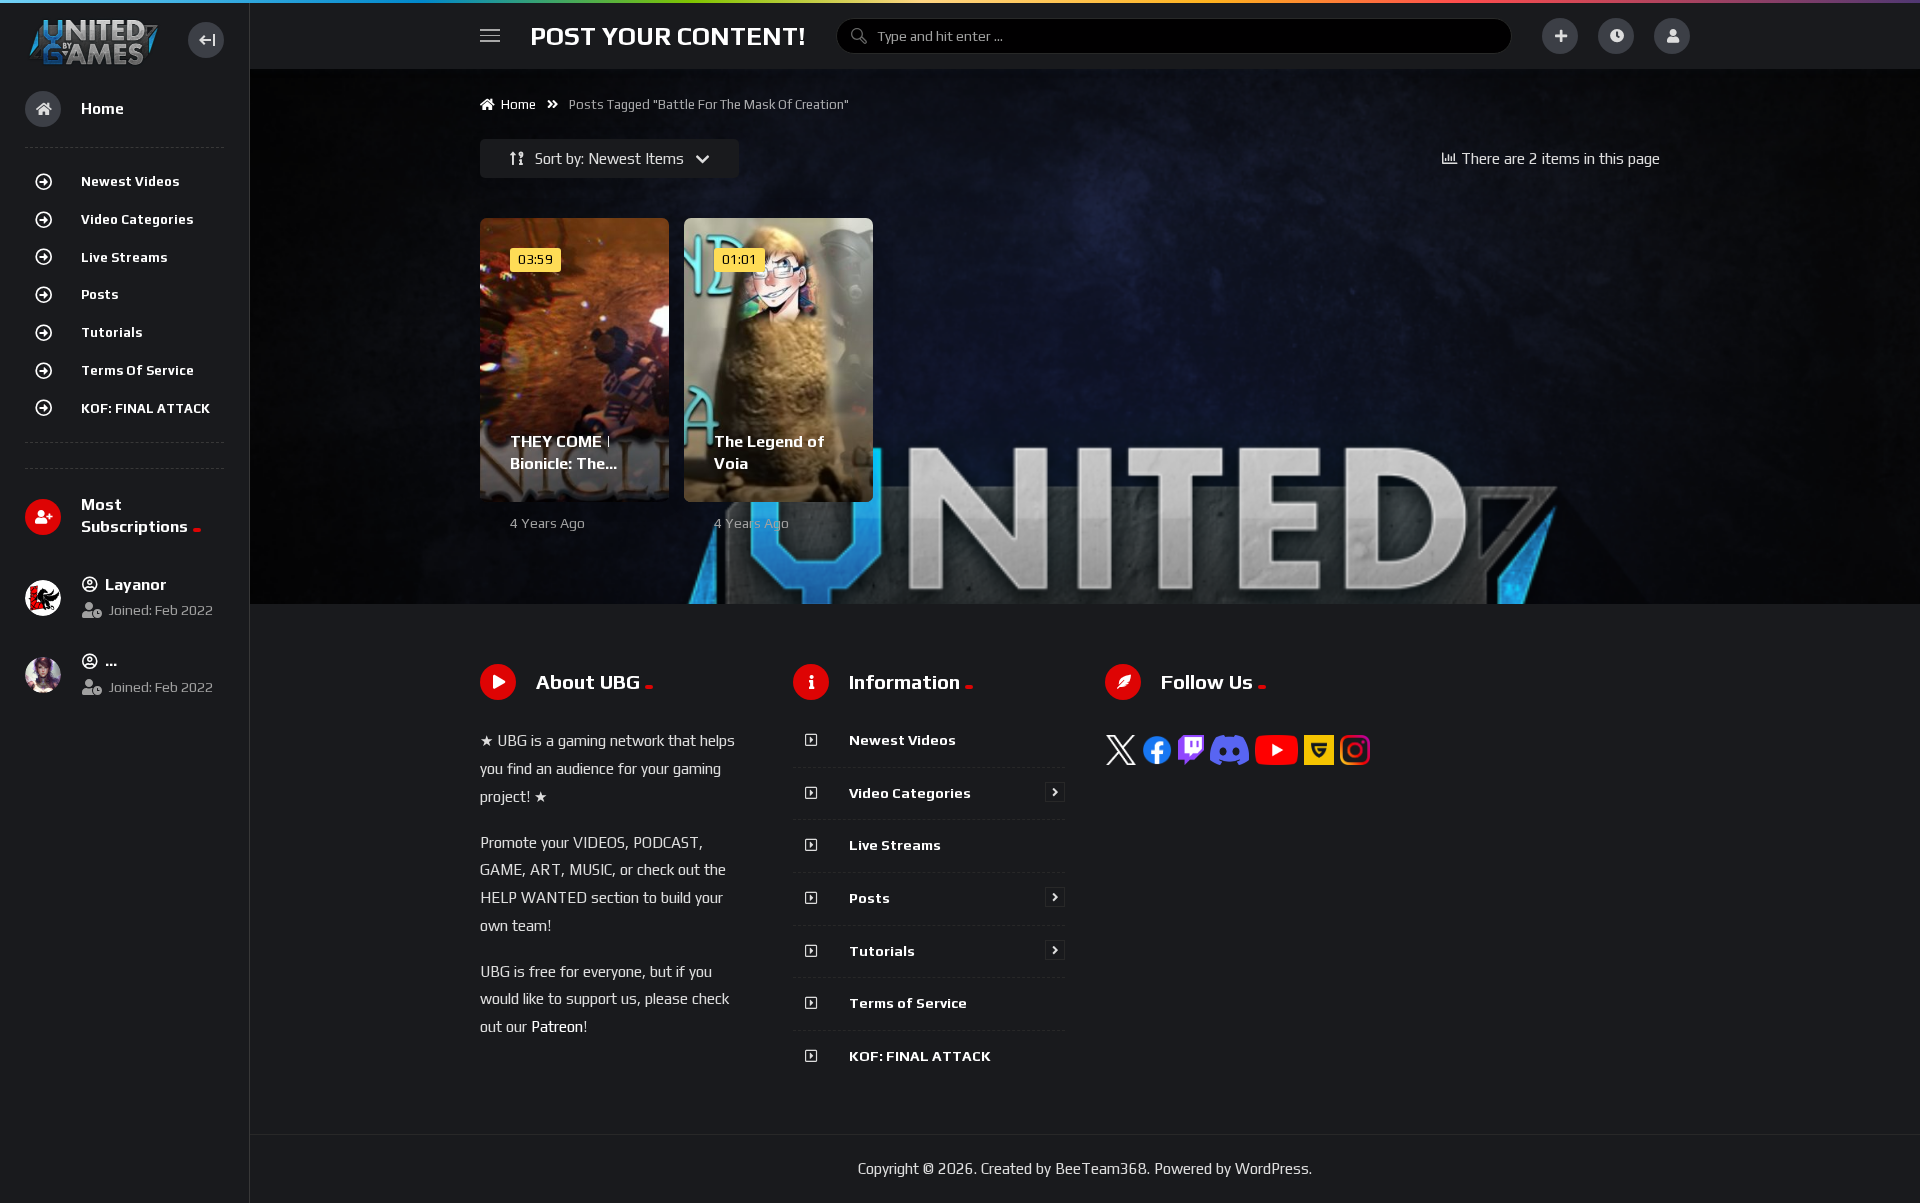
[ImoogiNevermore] (43, 675)
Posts (99, 294)
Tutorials (111, 332)
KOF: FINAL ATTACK (145, 408)
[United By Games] (93, 39)
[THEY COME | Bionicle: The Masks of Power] (574, 360)
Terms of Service (137, 370)
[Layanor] (43, 598)
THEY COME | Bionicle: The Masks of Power (572, 463)
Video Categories (137, 219)
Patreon (557, 1026)
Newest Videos (130, 181)
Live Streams (124, 257)
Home (515, 104)
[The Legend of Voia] (778, 360)
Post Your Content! (668, 36)
